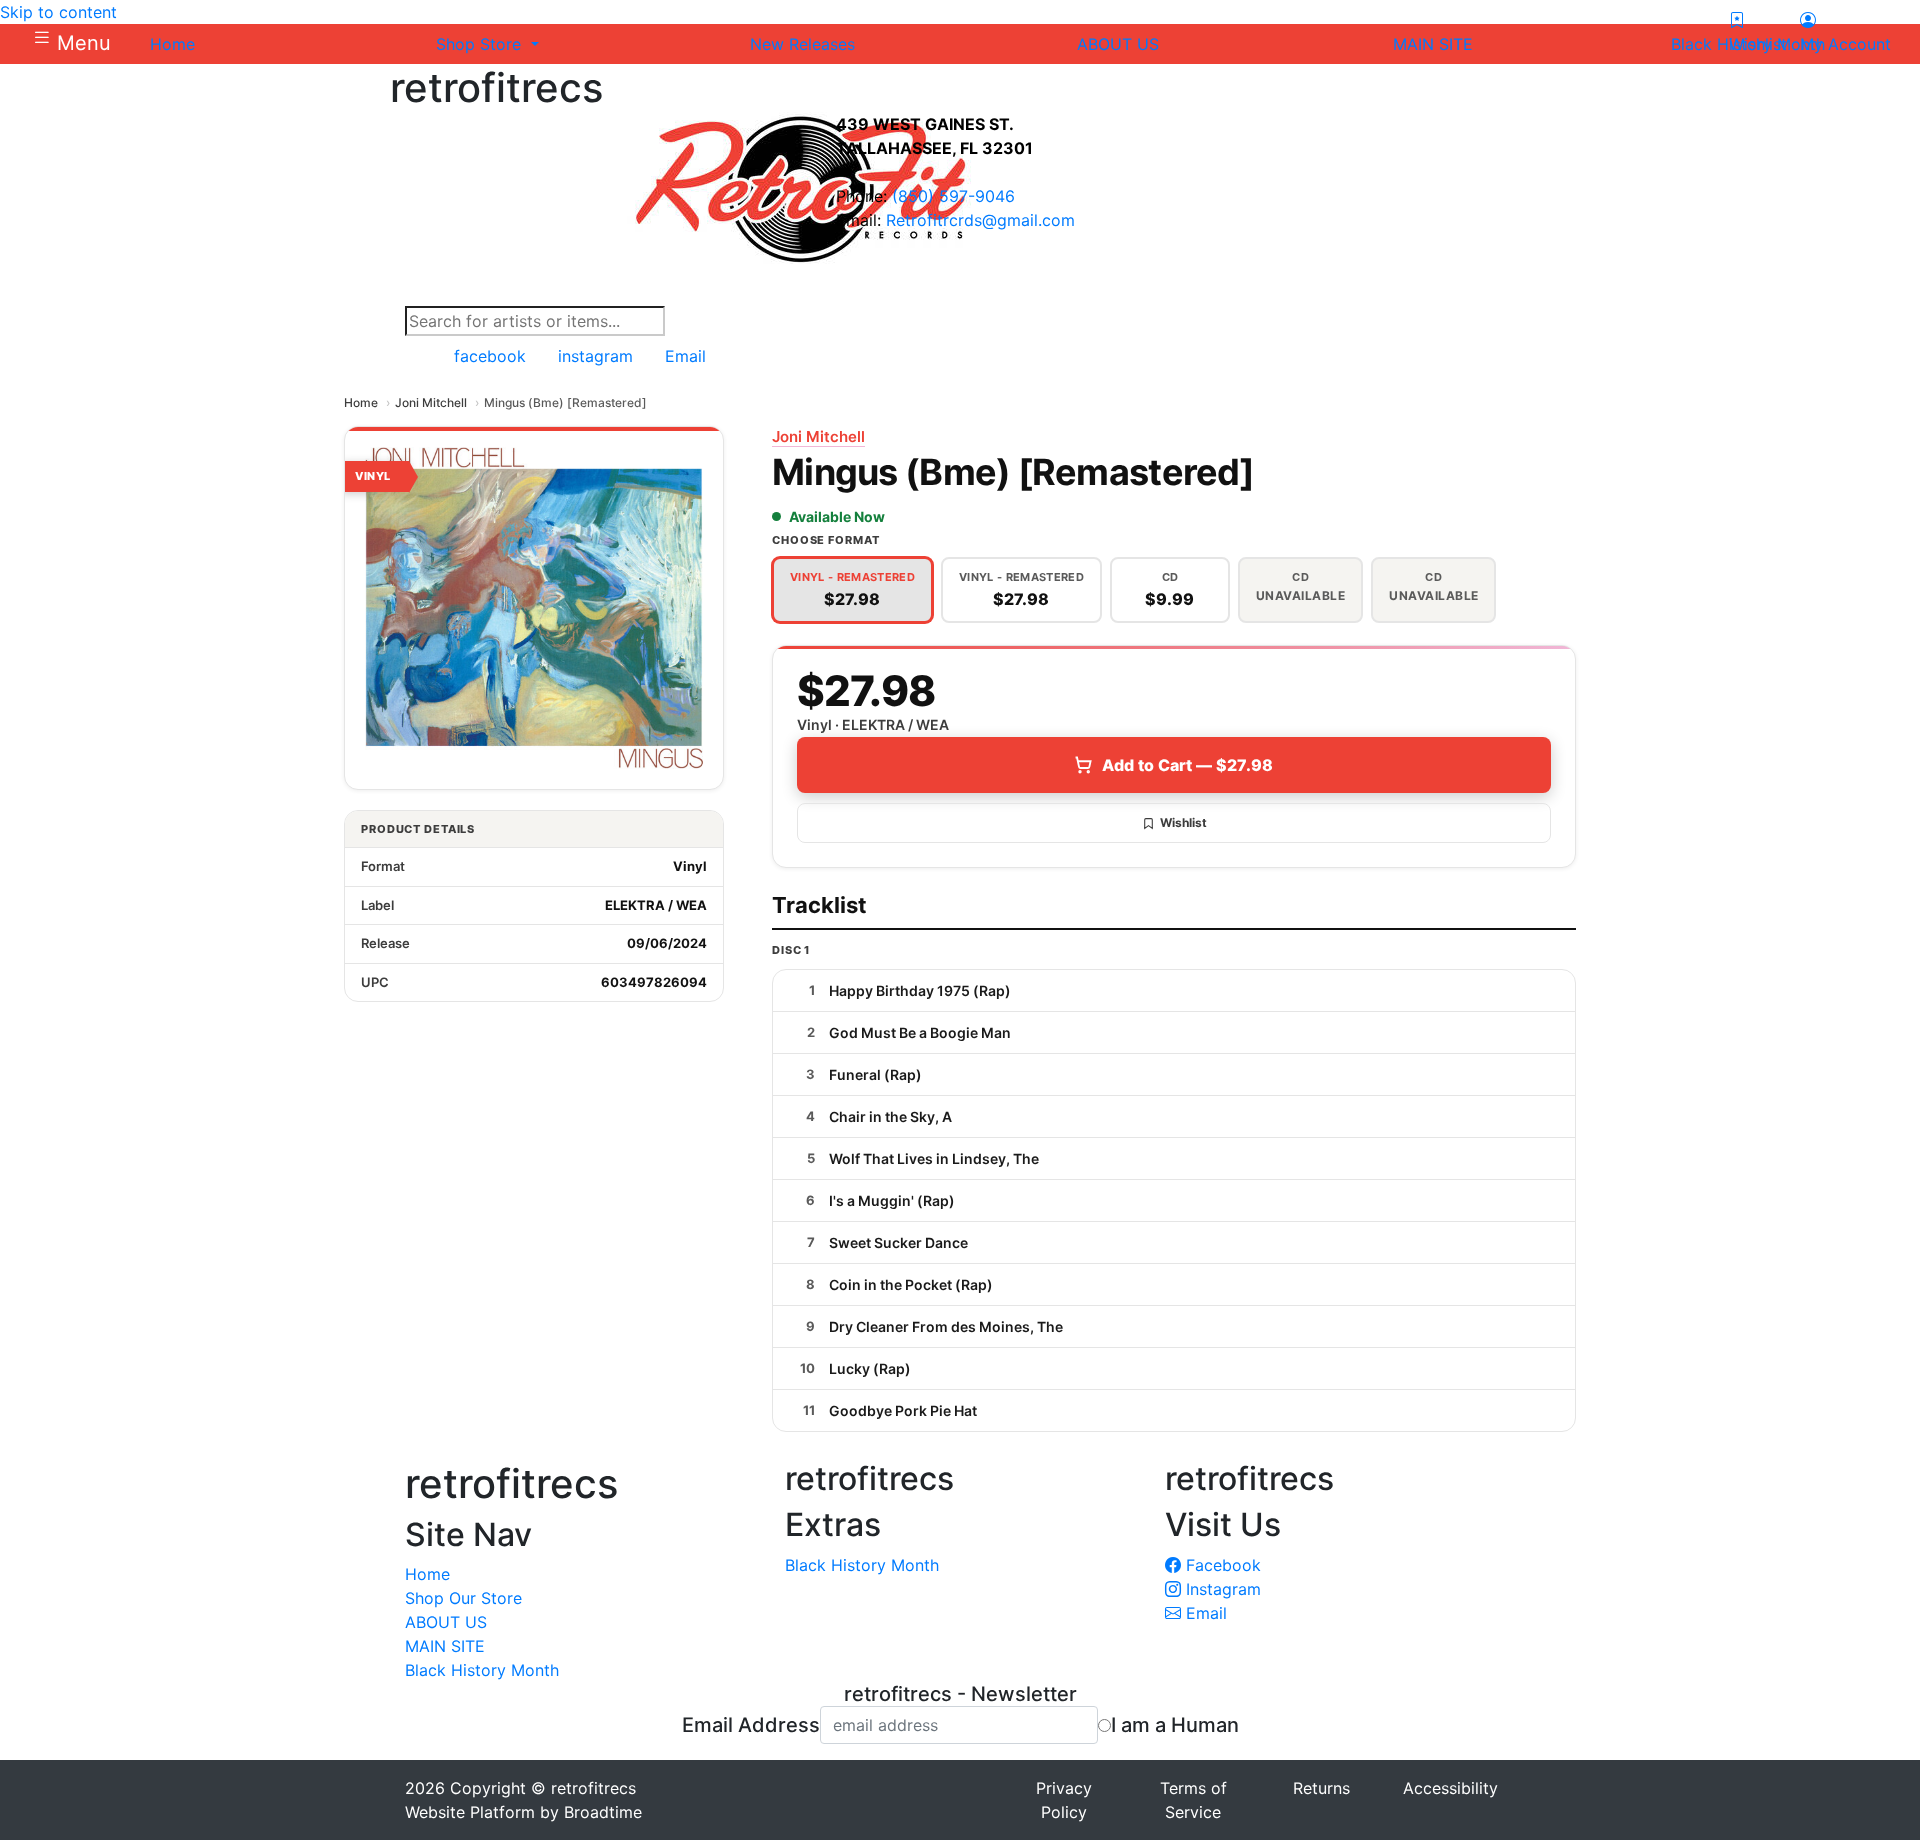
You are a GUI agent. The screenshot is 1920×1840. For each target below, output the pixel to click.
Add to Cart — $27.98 (1187, 765)
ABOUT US (446, 1622)
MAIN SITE (445, 1646)
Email (1204, 1613)
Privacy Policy (1064, 1800)
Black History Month (482, 1670)
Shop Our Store (463, 1598)
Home (361, 402)
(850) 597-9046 (953, 196)
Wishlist (1183, 822)
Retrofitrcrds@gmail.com (980, 220)
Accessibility (1450, 1788)
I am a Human (1175, 1725)
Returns (1321, 1788)
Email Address (751, 1725)
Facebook (1221, 1565)
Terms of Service (1193, 1800)
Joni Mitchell (431, 402)
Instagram (1221, 1589)
